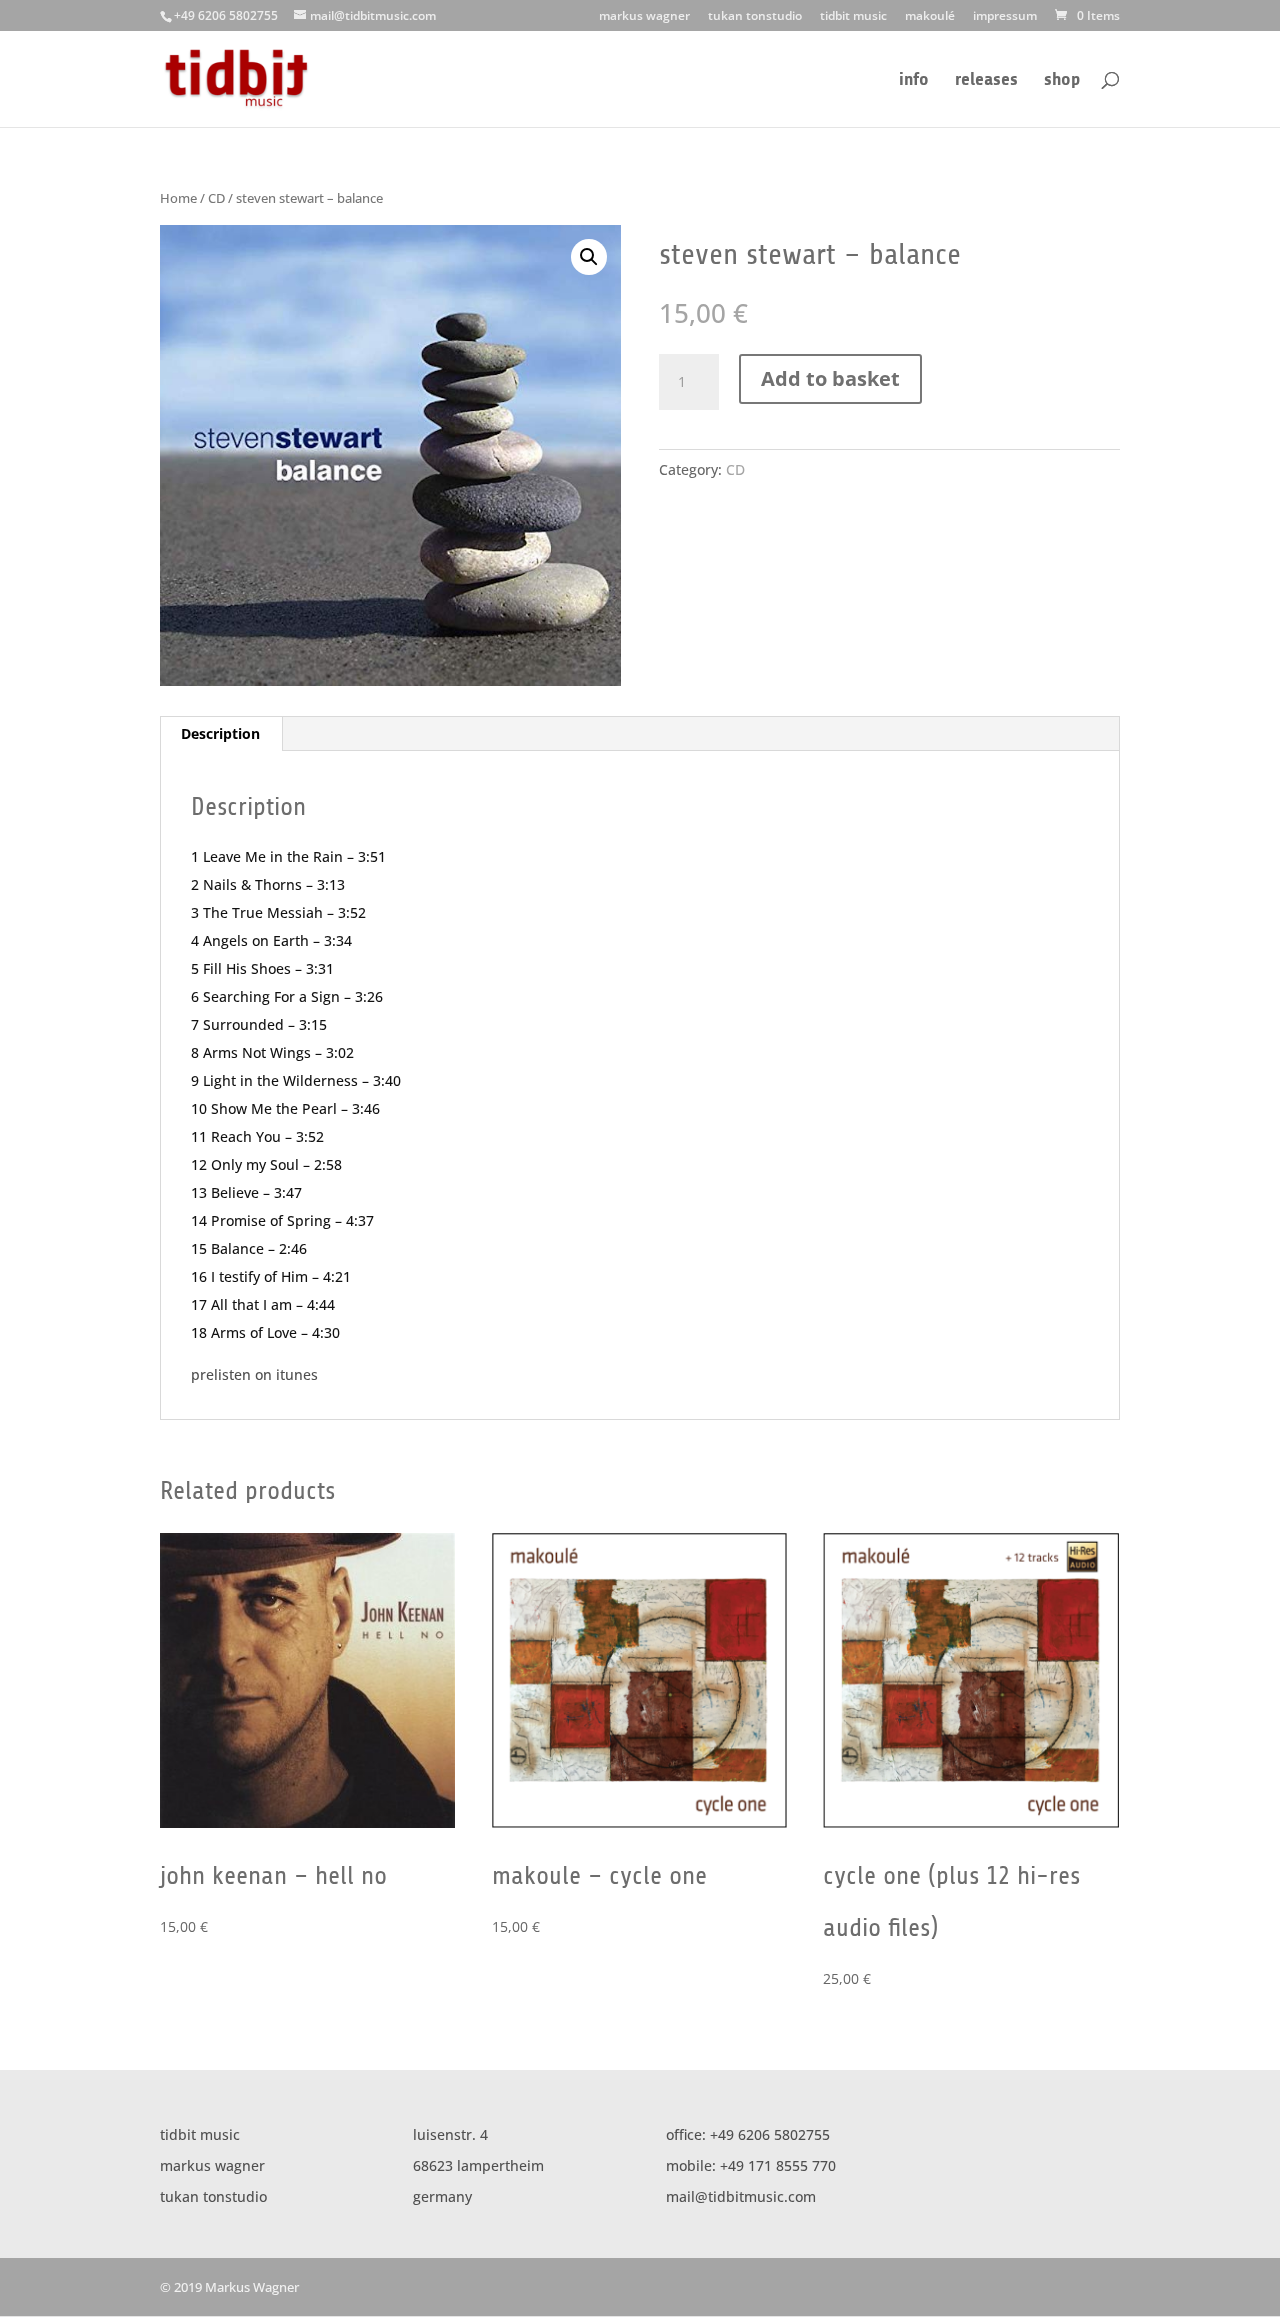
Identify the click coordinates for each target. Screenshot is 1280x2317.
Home (178, 198)
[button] (589, 257)
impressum (1005, 17)
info (914, 80)
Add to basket (830, 378)
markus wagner (644, 17)
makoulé (930, 17)
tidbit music (853, 17)
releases (986, 80)
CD (216, 198)
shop (1062, 80)
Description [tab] (220, 733)
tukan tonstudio (755, 17)
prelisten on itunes (254, 1374)
